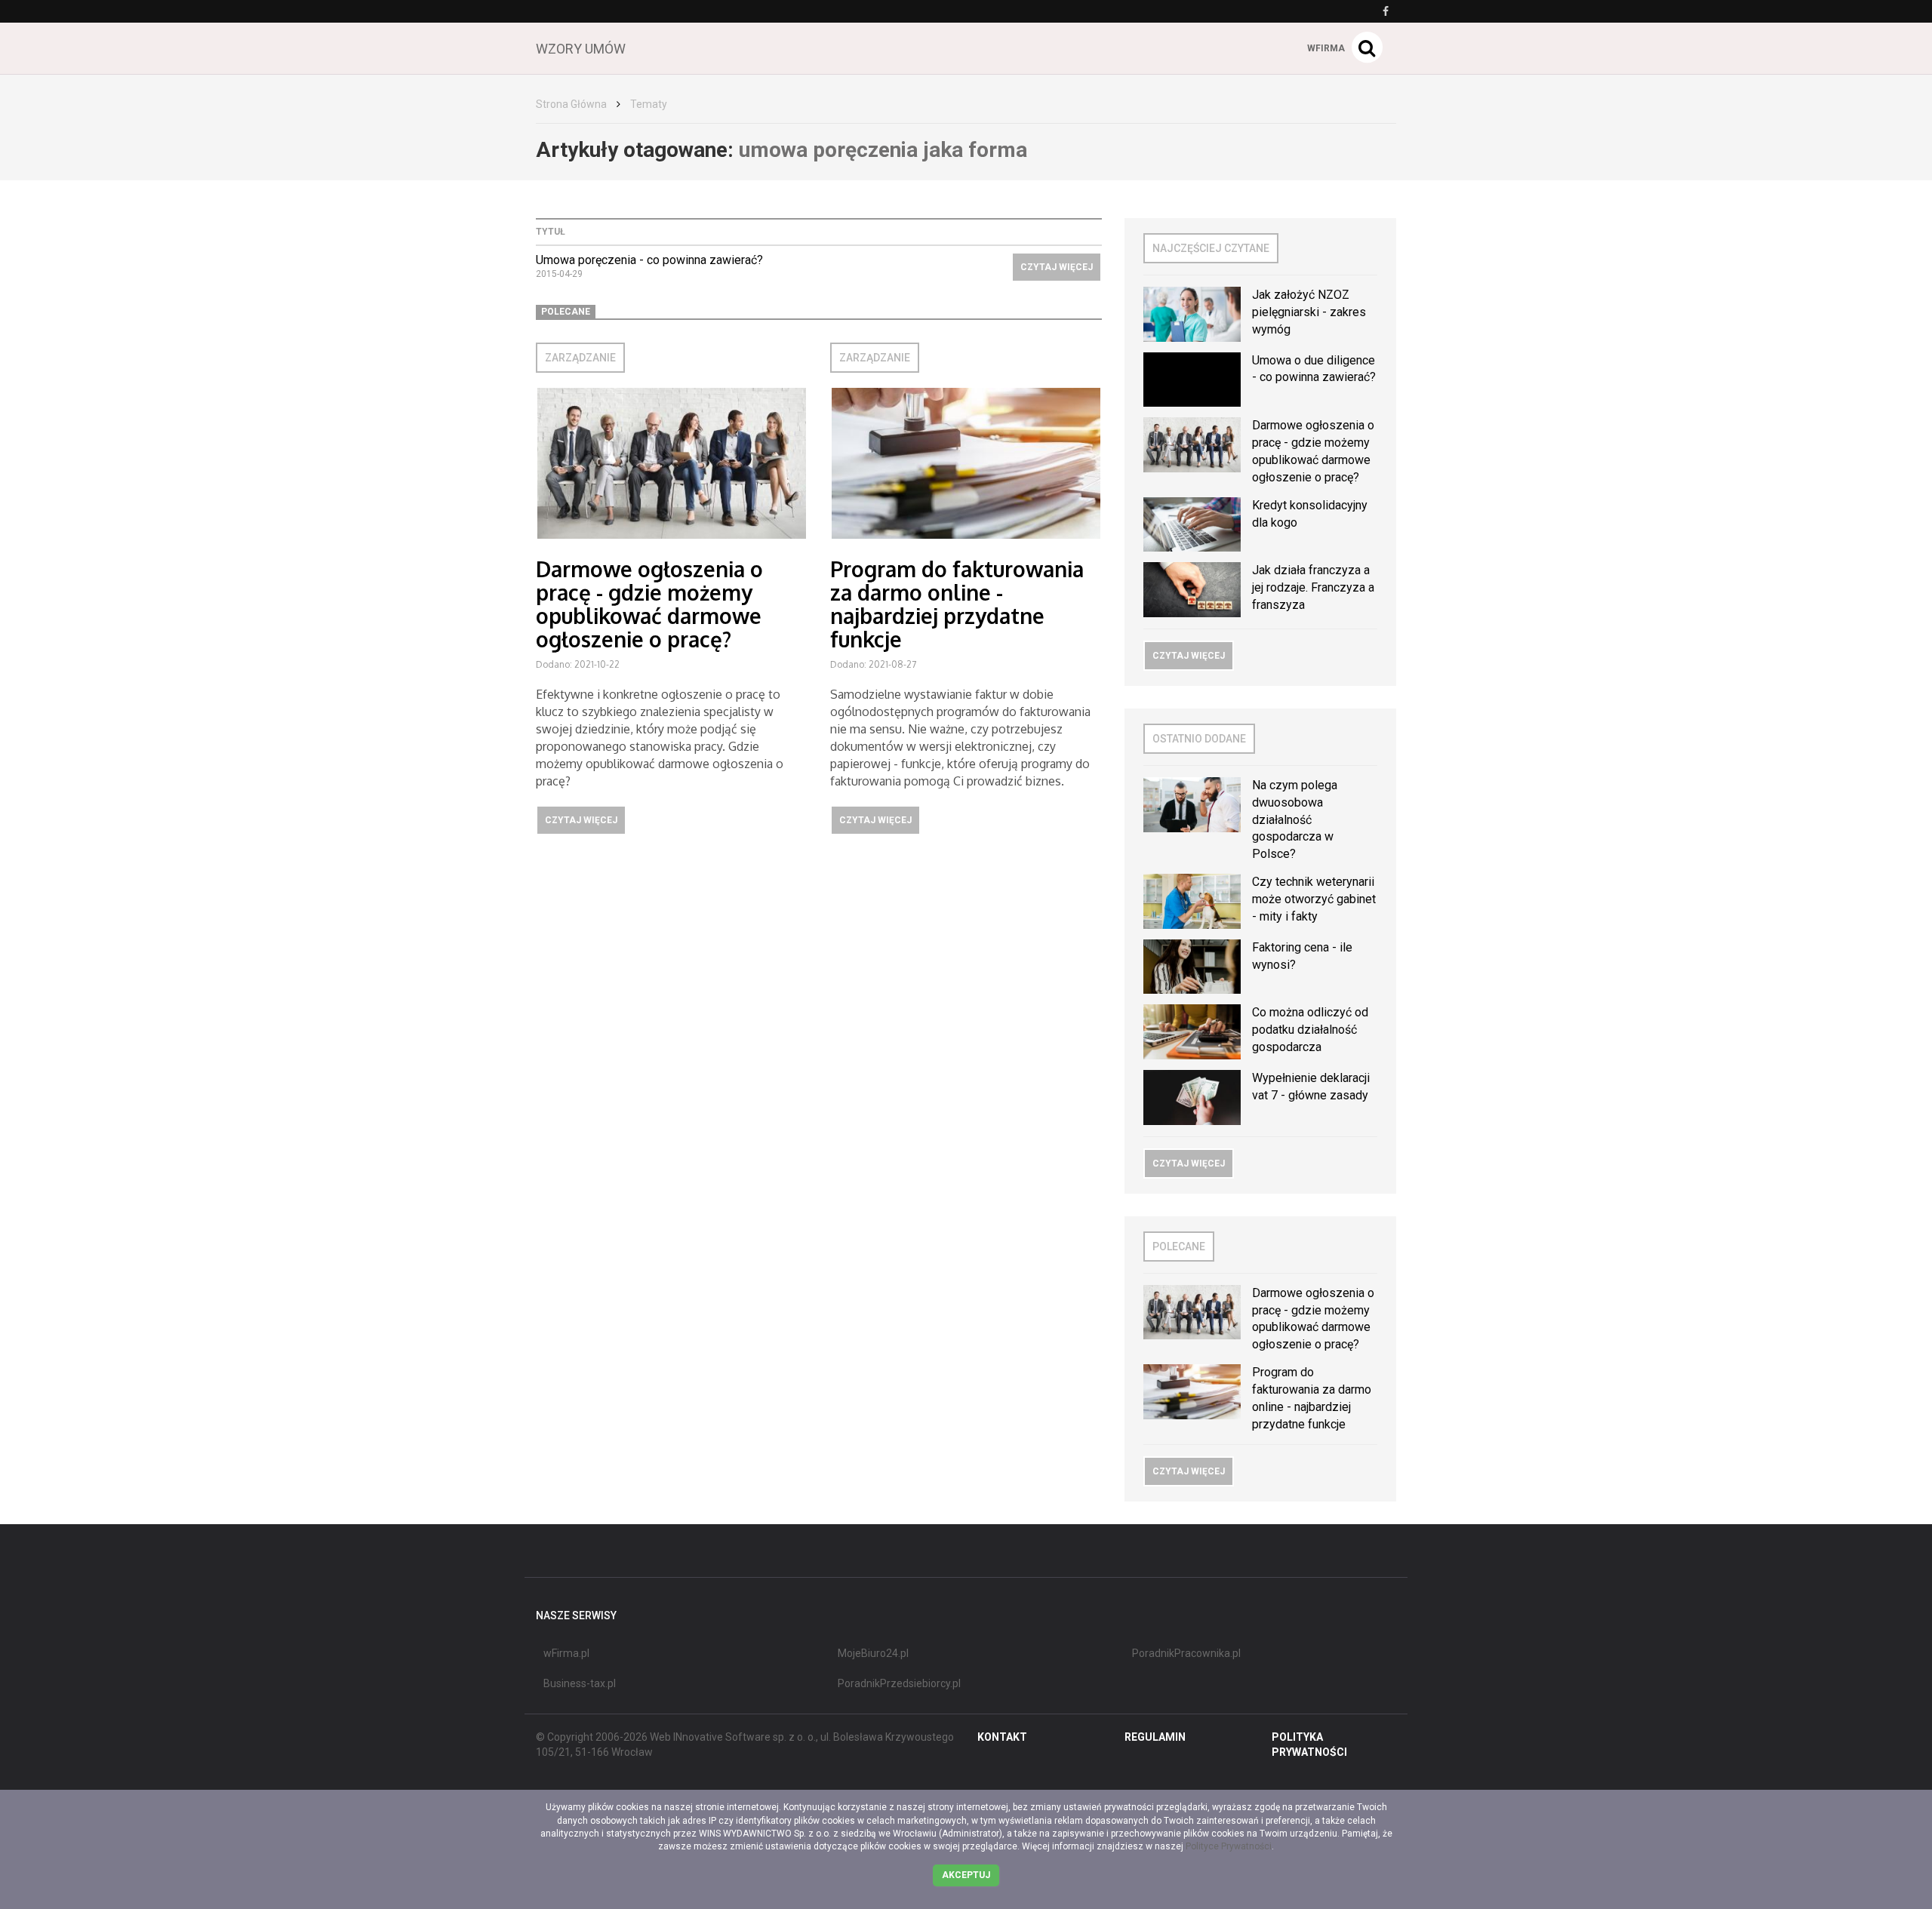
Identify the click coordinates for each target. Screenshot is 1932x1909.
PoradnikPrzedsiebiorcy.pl (899, 1683)
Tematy (649, 104)
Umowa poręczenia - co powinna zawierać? (649, 260)
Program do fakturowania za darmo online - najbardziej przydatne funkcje (957, 604)
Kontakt (1002, 1737)
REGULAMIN (1155, 1737)
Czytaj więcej (1057, 267)
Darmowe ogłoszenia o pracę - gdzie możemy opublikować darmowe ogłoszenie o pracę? (649, 604)
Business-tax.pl (580, 1683)
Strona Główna (571, 104)
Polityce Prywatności (1229, 1846)
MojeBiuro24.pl (873, 1653)
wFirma (1326, 48)
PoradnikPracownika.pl (1186, 1653)
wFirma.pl (566, 1653)
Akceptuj (966, 1875)
